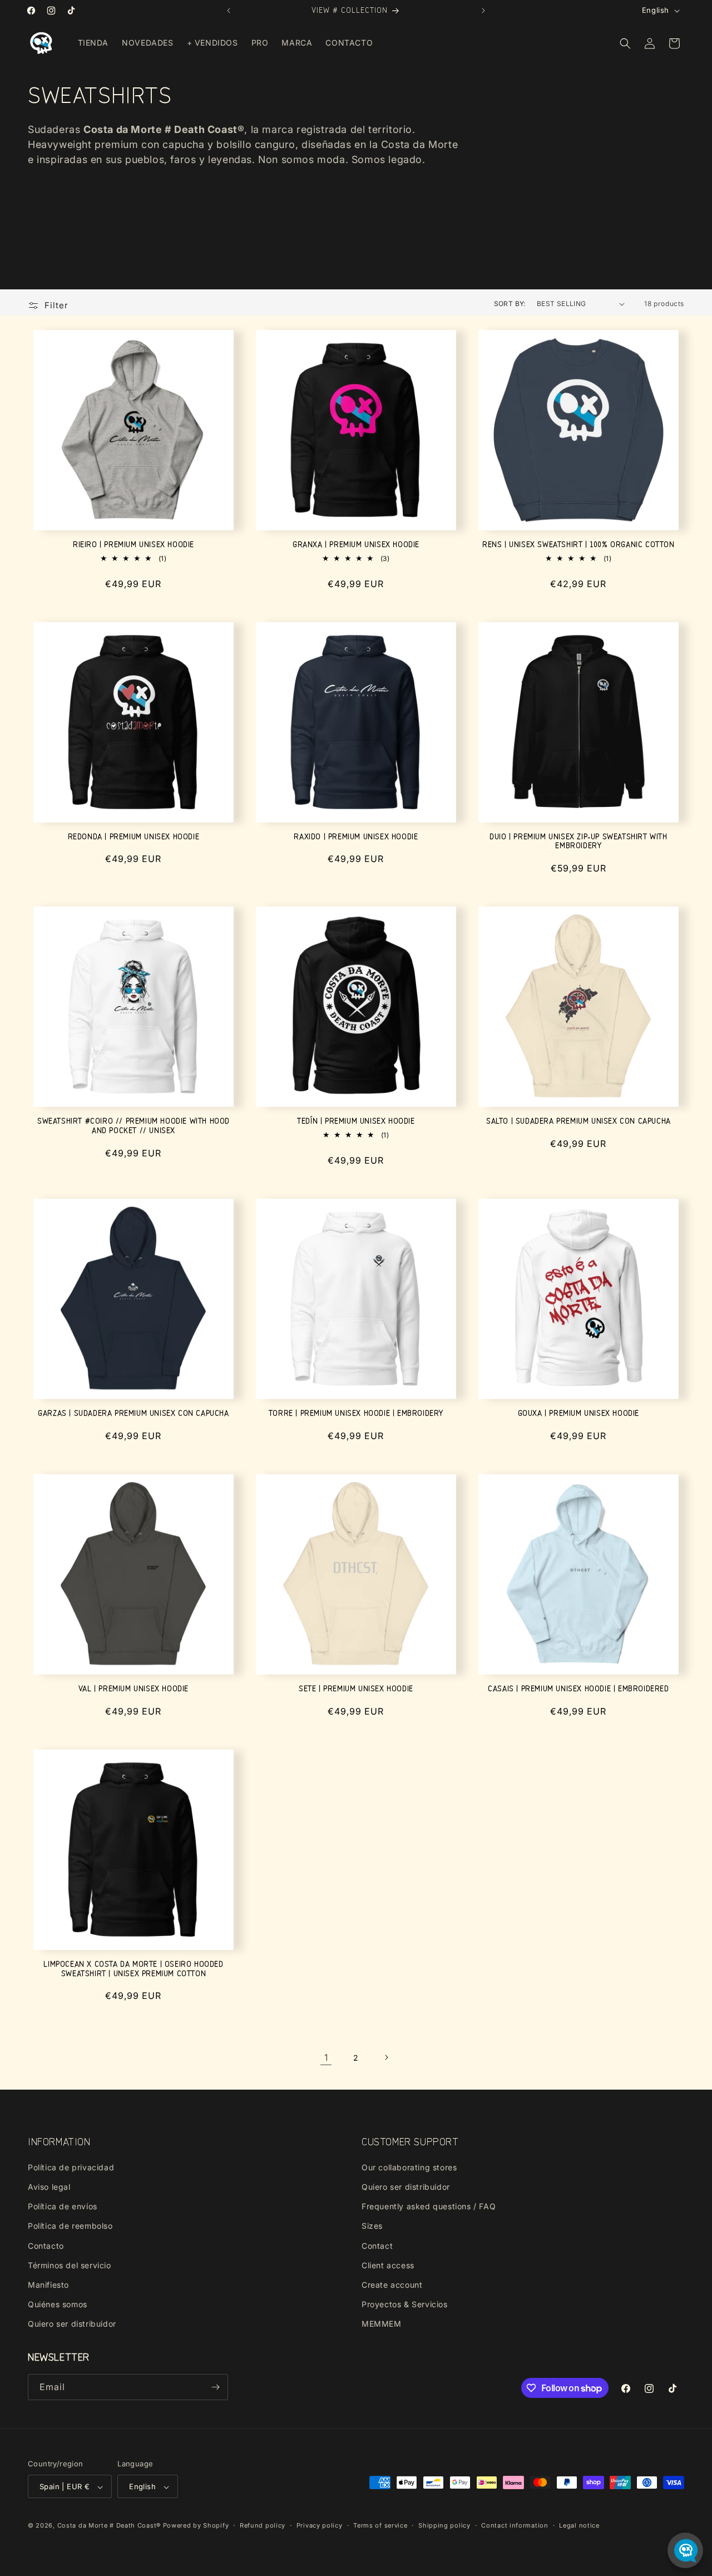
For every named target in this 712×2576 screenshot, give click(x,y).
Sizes (372, 2226)
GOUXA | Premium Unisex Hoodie (578, 1413)
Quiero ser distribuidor (72, 2324)
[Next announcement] (483, 11)
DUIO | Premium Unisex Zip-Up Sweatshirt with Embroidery (578, 841)
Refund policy (263, 2525)
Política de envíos (63, 2206)
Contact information (515, 2525)
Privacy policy (320, 2525)
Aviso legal (49, 2186)
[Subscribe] (215, 2387)
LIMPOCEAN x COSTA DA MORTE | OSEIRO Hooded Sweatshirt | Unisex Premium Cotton (133, 1969)
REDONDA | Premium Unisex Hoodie (134, 837)
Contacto (46, 2245)
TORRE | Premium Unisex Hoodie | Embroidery (356, 1413)
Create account (392, 2284)
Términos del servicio (70, 2265)
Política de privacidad (71, 2167)
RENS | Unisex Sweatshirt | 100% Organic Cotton (578, 545)
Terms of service (380, 2525)
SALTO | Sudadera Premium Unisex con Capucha (578, 1121)
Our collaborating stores (409, 2167)
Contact (377, 2245)
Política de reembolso (70, 2226)
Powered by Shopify (196, 2526)
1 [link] (326, 2057)
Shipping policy (444, 2525)
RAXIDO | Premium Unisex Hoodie (356, 837)
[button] (625, 43)
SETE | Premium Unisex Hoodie (356, 1689)
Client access (388, 2265)
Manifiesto (48, 2284)
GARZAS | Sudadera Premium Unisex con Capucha (133, 1413)
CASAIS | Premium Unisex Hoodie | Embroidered (578, 1689)
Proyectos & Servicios (405, 2304)
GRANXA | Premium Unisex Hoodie (356, 545)
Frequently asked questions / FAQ (429, 2206)
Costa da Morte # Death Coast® (109, 2526)
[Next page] (386, 2057)
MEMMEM (382, 2324)
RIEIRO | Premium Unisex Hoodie (133, 545)
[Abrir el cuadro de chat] (685, 2550)
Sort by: (510, 304)
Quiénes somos (58, 2304)
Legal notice (579, 2525)
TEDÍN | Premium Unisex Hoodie (356, 1121)
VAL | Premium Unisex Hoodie (133, 1689)
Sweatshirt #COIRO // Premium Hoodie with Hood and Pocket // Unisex (133, 1126)
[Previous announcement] (229, 11)
